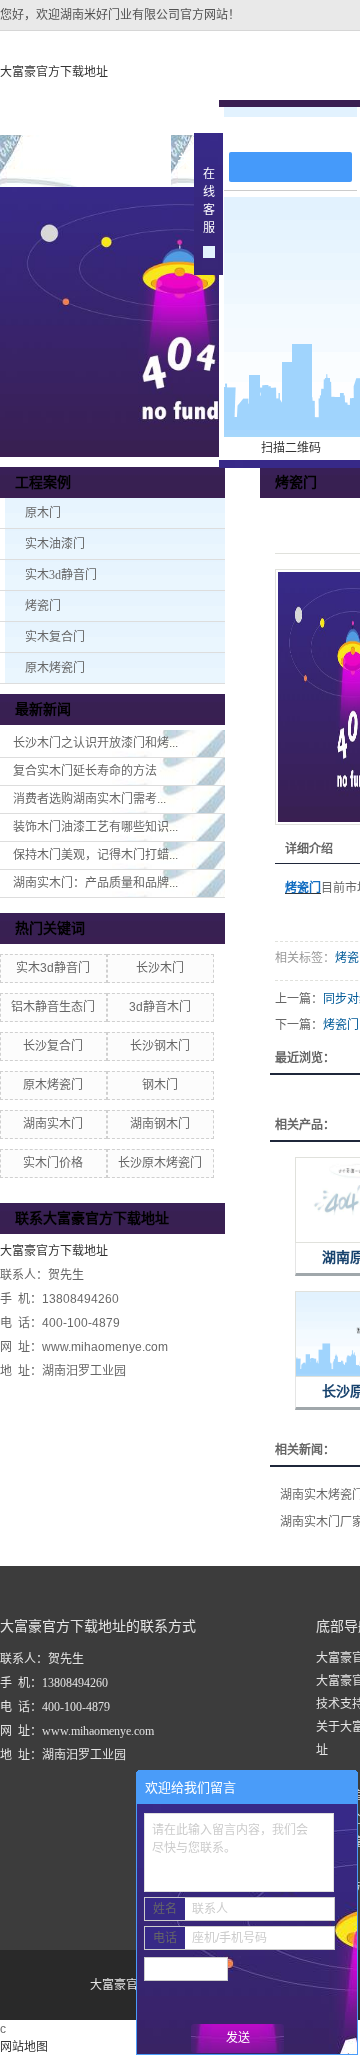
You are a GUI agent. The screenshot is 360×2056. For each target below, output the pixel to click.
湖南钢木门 (160, 1124)
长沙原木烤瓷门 (160, 1163)
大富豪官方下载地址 (54, 72)
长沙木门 (160, 968)
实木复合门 (55, 637)
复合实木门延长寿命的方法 (85, 771)
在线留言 (300, 131)
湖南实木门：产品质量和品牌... (95, 883)
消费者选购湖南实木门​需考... (89, 799)
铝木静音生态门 (53, 1007)
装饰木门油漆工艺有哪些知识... (95, 827)
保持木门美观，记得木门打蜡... (95, 855)
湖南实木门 (53, 1124)
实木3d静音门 (61, 575)
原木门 (43, 513)
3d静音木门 (160, 1007)
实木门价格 (53, 1163)
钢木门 (160, 1085)
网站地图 (24, 2047)
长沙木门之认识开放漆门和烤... (95, 743)
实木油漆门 (55, 544)
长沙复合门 (53, 1046)
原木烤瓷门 (55, 668)
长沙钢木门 (160, 1046)
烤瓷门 (43, 606)
